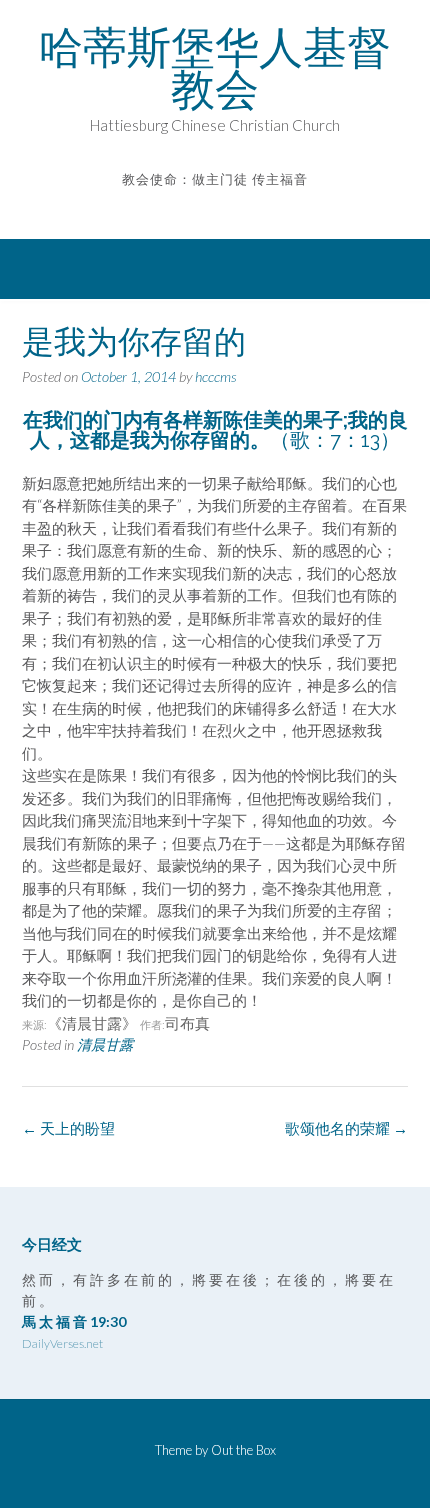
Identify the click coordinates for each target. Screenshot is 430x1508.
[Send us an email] (201, 208)
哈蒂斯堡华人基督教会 (215, 68)
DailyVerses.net (62, 1343)
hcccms (216, 376)
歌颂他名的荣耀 (346, 1128)
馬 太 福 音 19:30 (74, 1321)
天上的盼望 (68, 1128)
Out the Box (243, 1450)
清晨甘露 (105, 1044)
